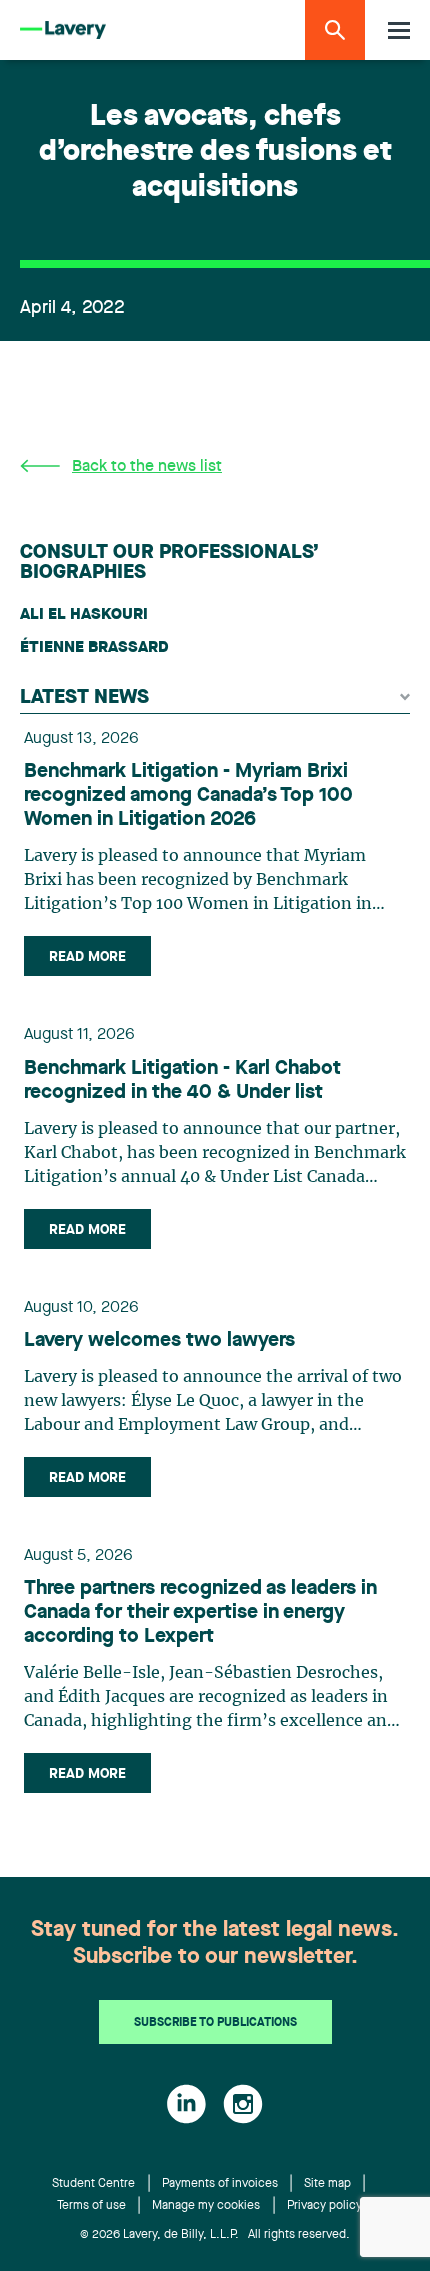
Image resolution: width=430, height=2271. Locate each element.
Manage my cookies (206, 2206)
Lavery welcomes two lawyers (159, 1341)
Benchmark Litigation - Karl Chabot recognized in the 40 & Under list (182, 1081)
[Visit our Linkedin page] (186, 2104)
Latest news (84, 698)
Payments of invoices (220, 2184)
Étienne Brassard (94, 648)
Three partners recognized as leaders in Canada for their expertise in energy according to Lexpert (200, 1613)
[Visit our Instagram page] (243, 2104)
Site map (327, 2184)
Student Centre (93, 2184)
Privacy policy (324, 2206)
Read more (87, 957)
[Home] (63, 30)
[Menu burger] (399, 30)
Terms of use (91, 2206)
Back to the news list (147, 467)
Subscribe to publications (215, 2023)
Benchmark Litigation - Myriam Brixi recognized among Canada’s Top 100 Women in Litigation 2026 (188, 796)
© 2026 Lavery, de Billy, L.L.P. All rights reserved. (215, 2235)
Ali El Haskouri (84, 615)
